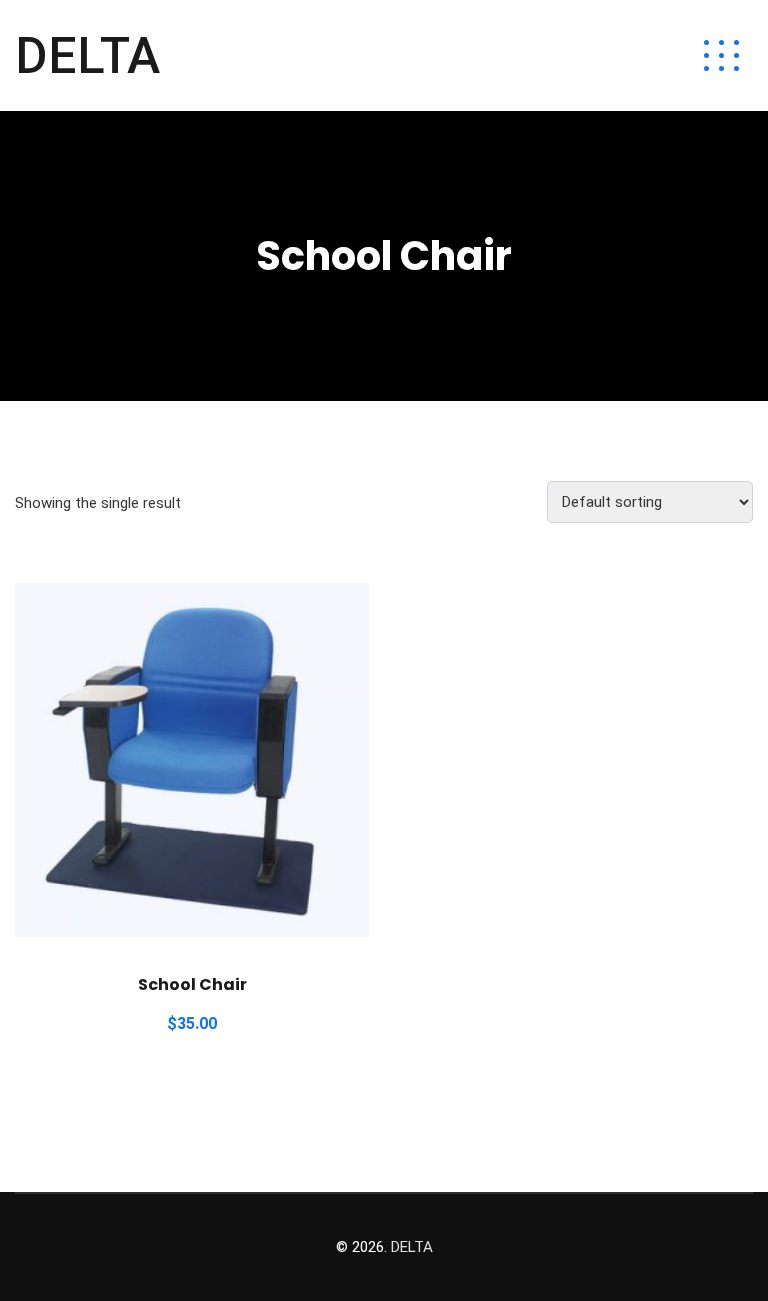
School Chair (192, 984)
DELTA (87, 56)
